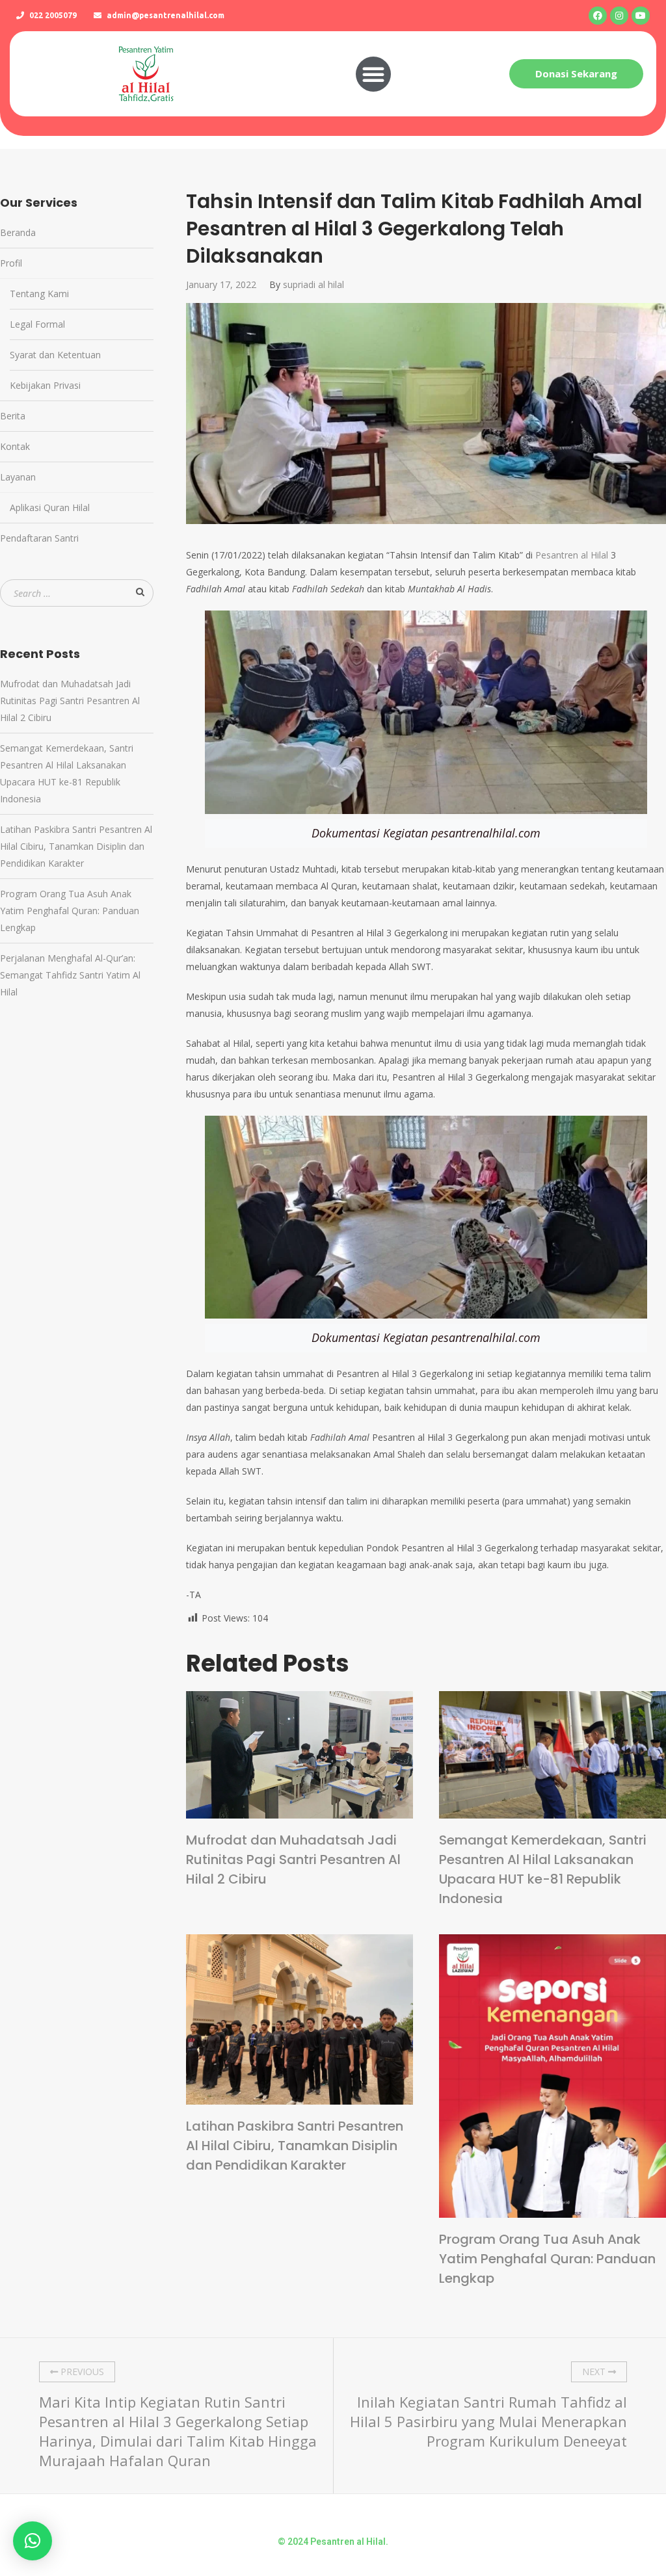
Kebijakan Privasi (45, 385)
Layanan (18, 477)
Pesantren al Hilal (572, 555)
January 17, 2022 (221, 284)
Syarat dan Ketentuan (55, 355)
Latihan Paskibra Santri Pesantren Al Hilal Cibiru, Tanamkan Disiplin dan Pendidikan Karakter (295, 2146)
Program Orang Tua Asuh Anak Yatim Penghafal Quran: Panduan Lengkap (547, 2259)
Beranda (18, 232)
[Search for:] (77, 593)
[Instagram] (619, 16)
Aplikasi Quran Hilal (50, 507)
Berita (13, 416)
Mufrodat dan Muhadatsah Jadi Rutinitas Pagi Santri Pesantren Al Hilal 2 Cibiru (293, 1860)
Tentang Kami (39, 294)
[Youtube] (641, 16)
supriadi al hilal (313, 284)
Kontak (15, 446)
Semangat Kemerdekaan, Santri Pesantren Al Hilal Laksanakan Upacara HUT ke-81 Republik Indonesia (543, 1869)
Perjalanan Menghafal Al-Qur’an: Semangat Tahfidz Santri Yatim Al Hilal (70, 975)
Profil (11, 263)
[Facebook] (598, 16)
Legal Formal (37, 324)
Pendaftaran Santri (39, 538)
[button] (373, 74)
